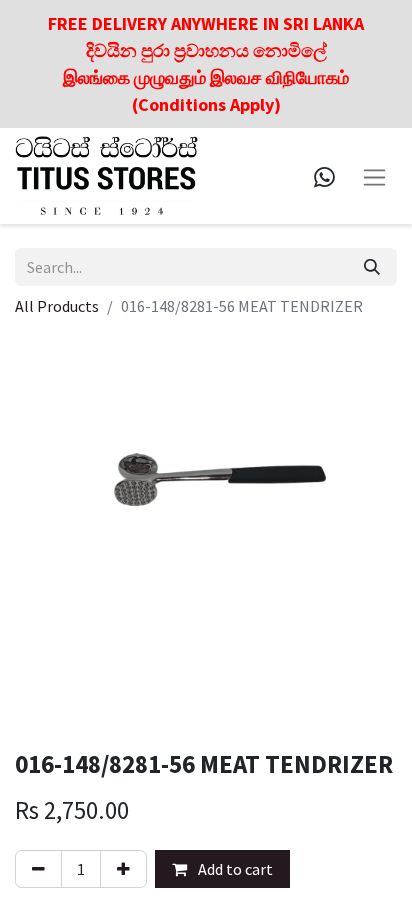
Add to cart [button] (234, 869)
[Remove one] (38, 869)
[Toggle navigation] (374, 175)
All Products (57, 306)
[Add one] (123, 869)
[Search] (372, 267)
